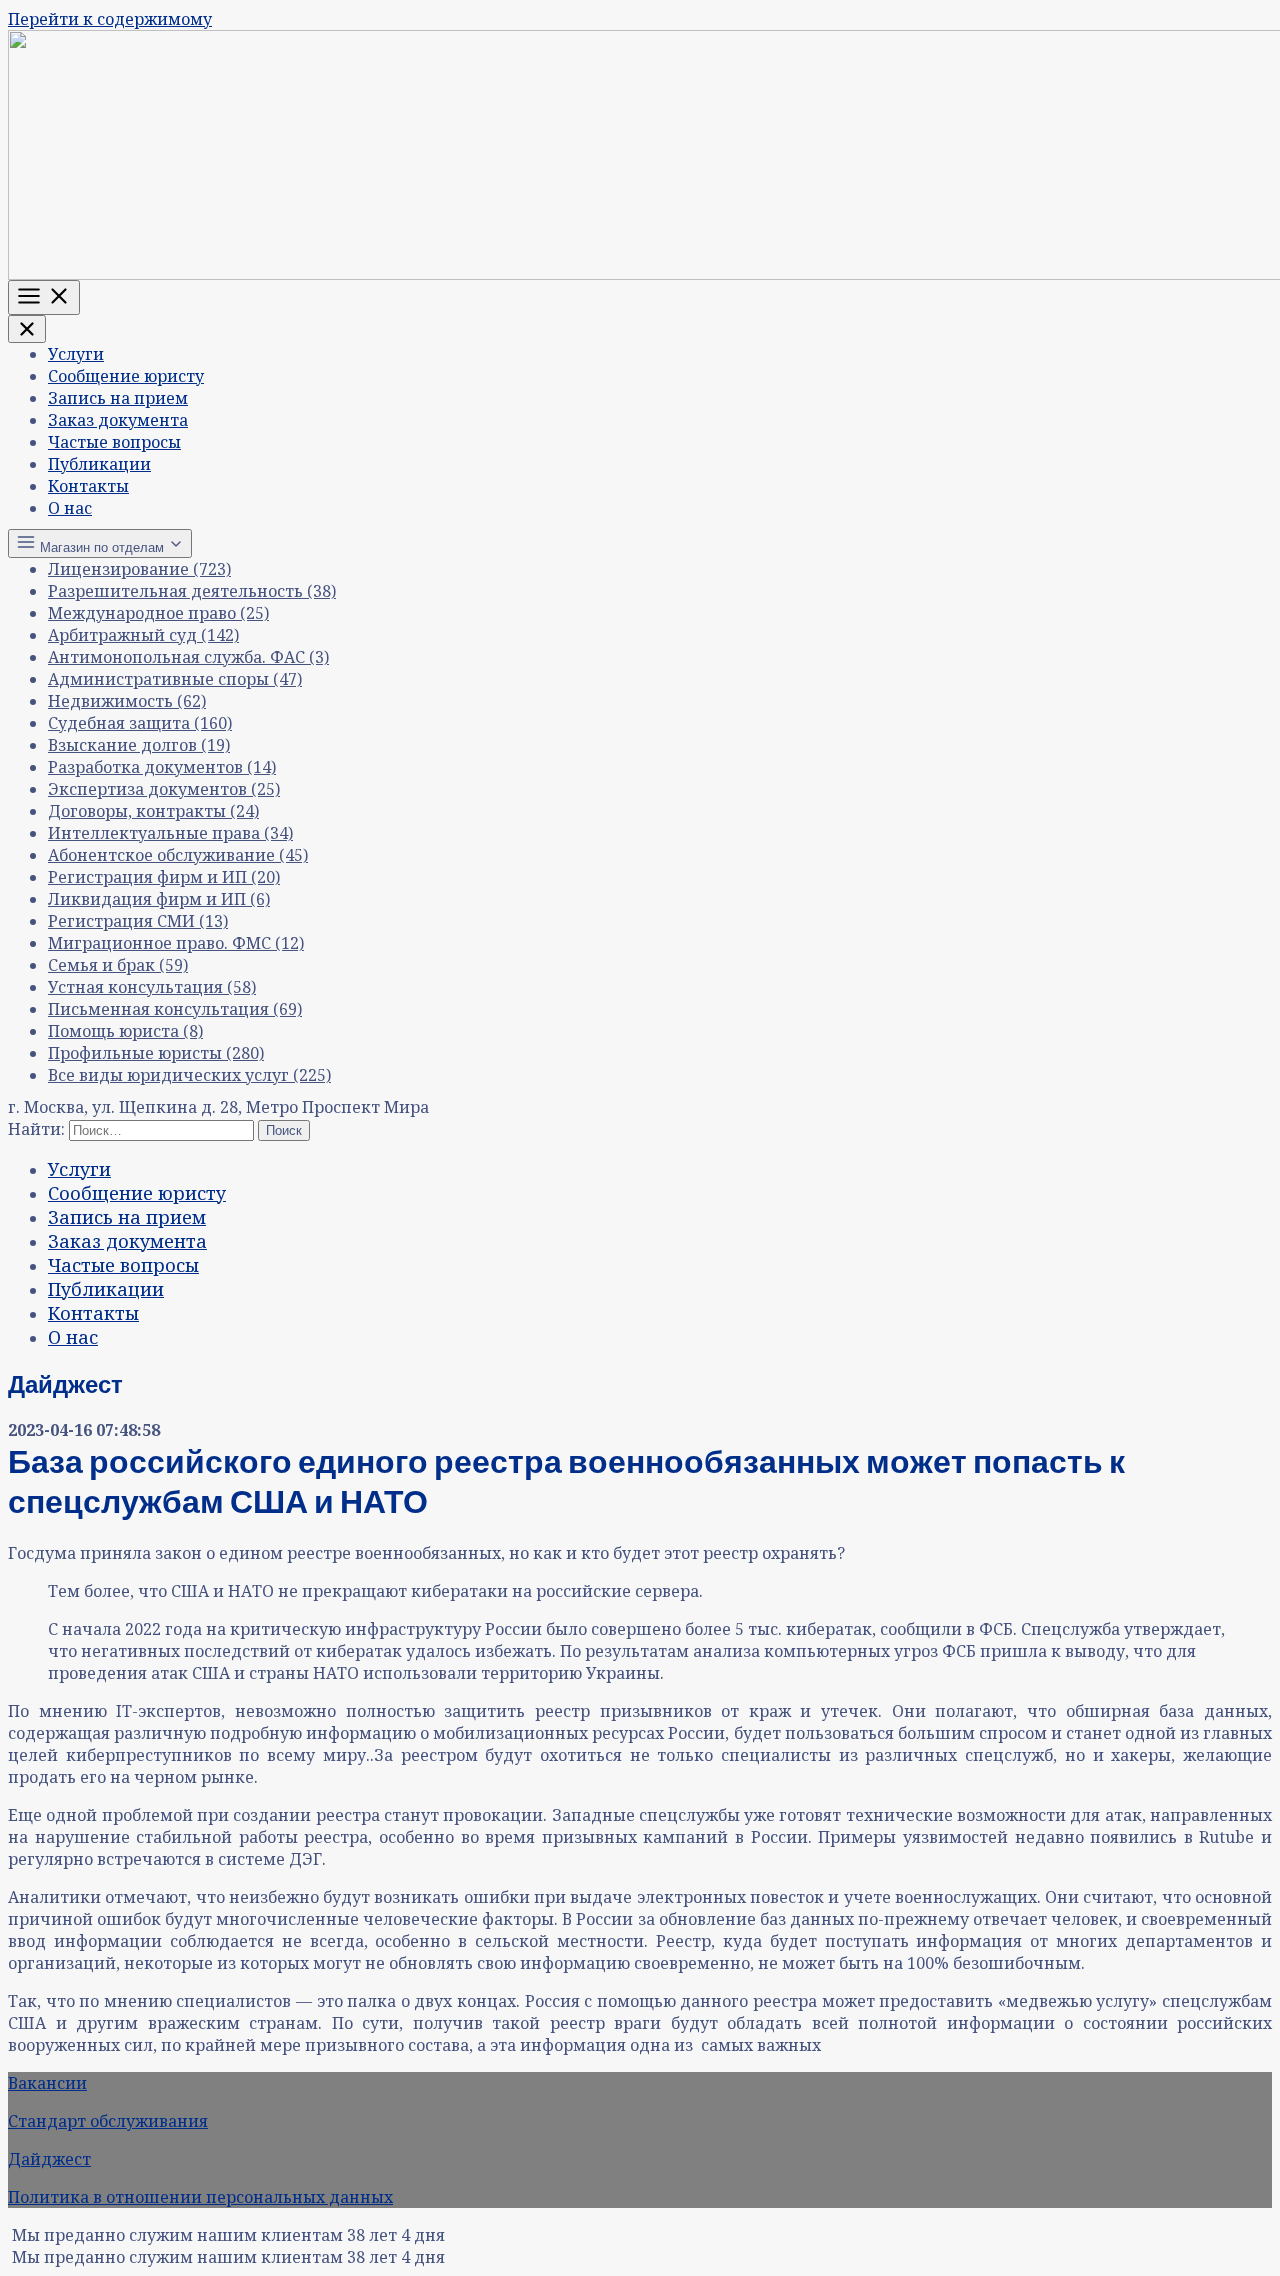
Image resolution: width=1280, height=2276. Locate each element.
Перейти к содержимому (110, 19)
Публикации (99, 464)
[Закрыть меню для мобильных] (27, 329)
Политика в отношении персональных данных (200, 2197)
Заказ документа (118, 420)
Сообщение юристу (126, 376)
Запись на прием (118, 398)
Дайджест (49, 2159)
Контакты (88, 486)
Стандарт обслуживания (108, 2121)
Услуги (76, 354)
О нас (70, 508)
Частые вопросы (114, 442)
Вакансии (47, 2083)
